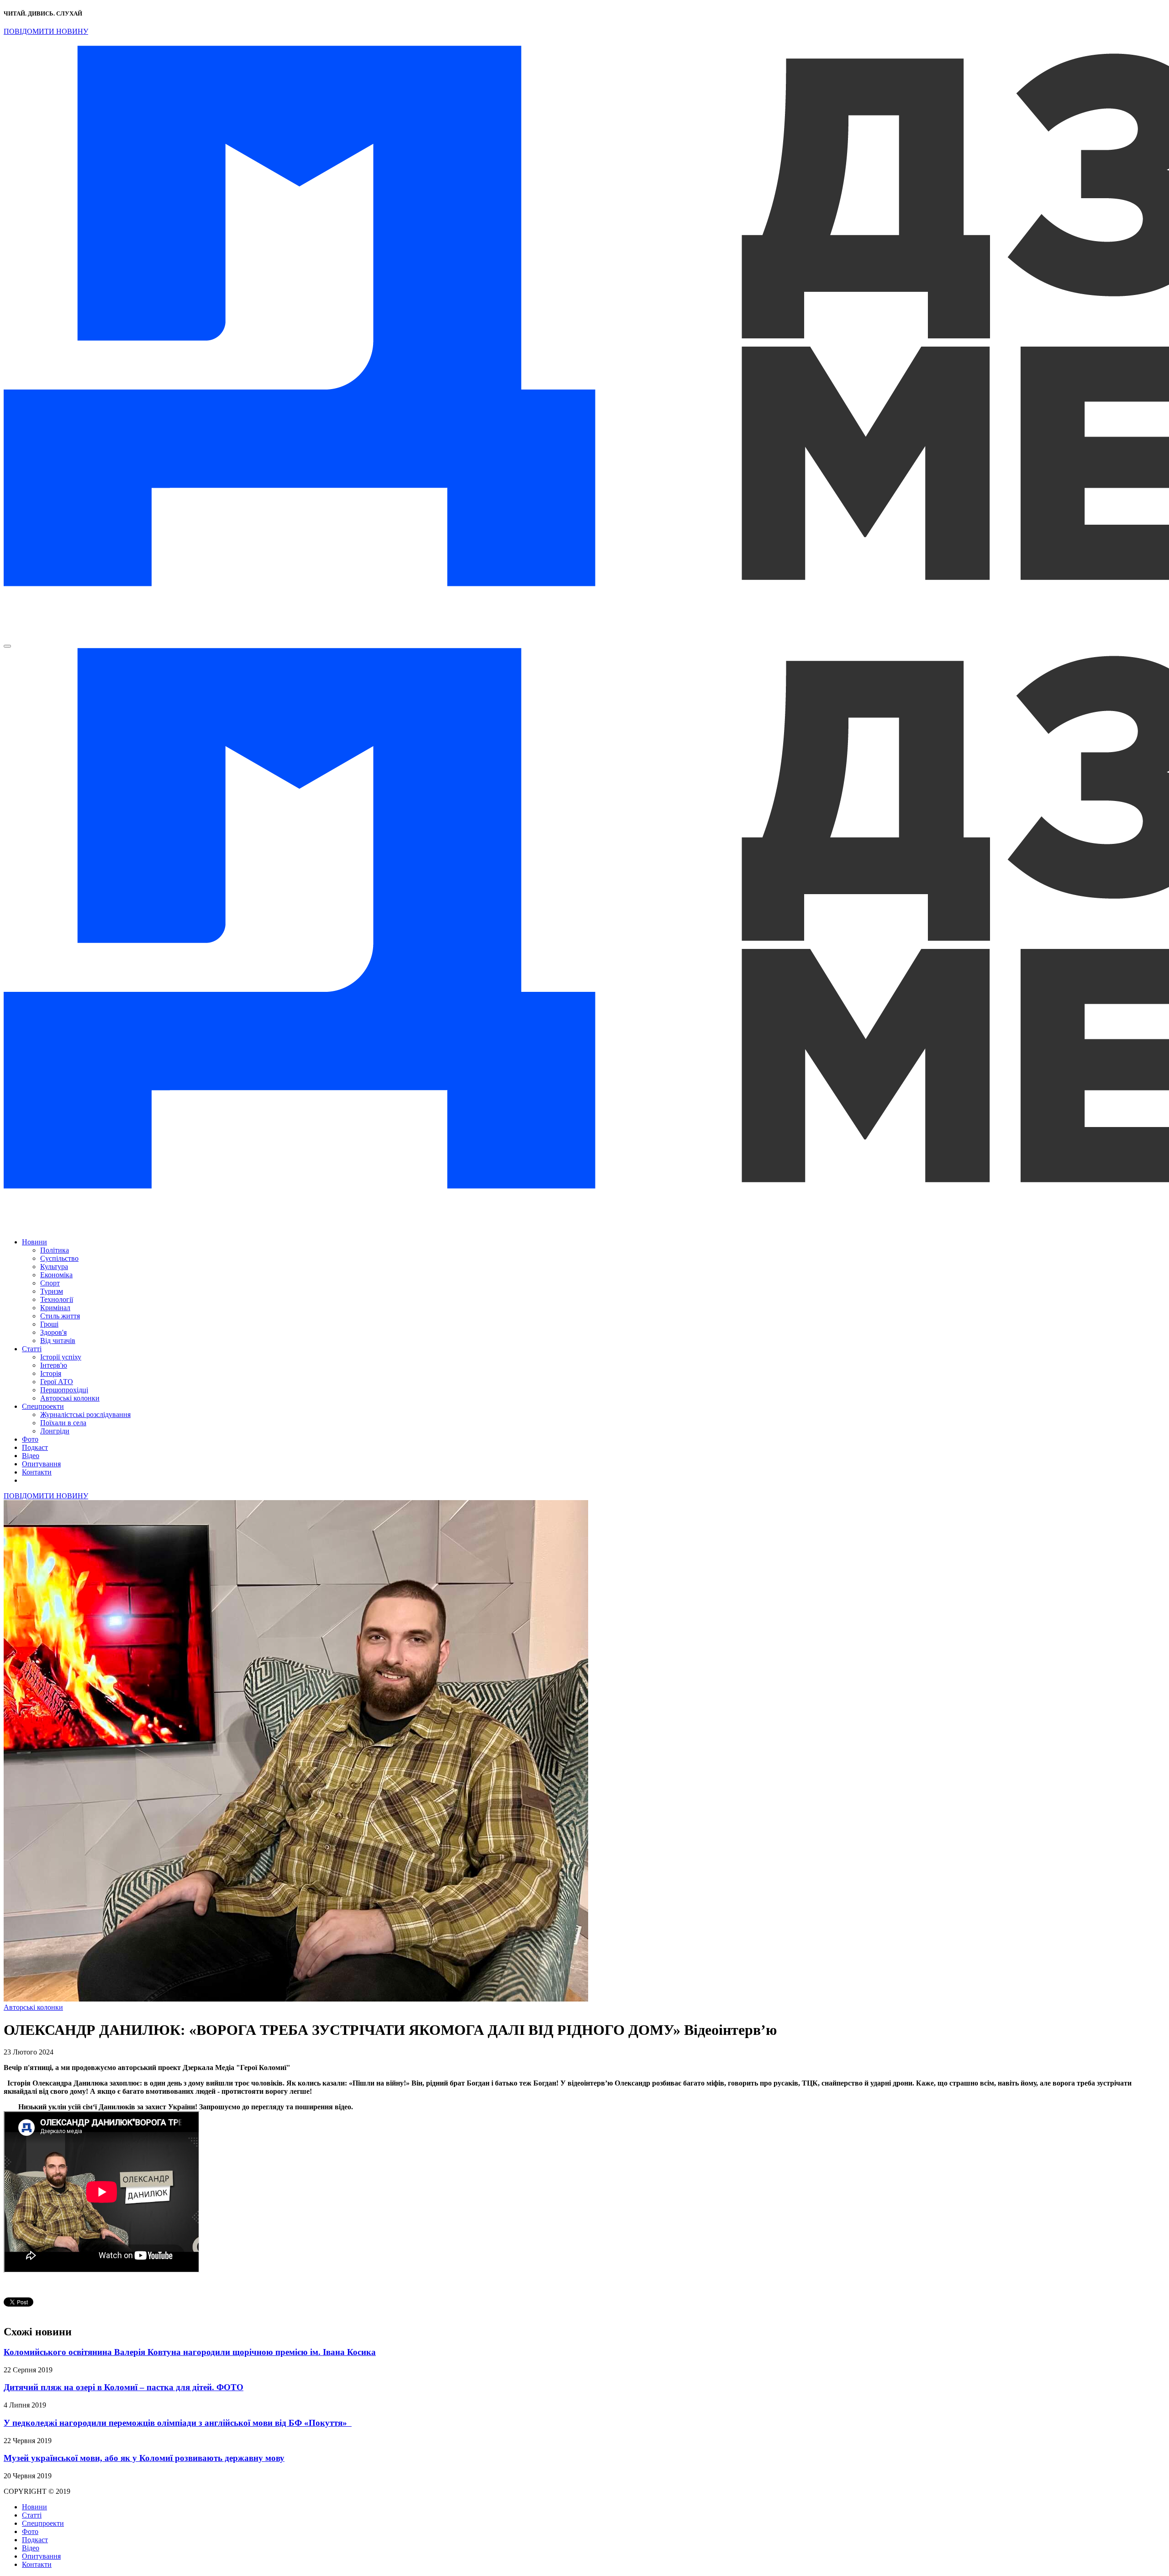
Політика (55, 1250)
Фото (30, 1439)
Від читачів (58, 1341)
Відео (31, 1456)
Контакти (37, 1472)
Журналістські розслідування (85, 1414)
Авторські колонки (70, 1398)
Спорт (50, 1283)
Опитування (41, 1464)
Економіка (56, 1275)
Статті (32, 1349)
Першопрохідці (64, 1390)
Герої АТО (57, 1382)
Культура (54, 1267)
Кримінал (55, 1308)
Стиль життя (60, 1316)
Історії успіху (61, 1357)
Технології (57, 1299)
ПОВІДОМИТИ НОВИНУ (46, 31)
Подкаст (35, 1447)
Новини (34, 1242)
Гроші (49, 1324)
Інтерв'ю (54, 1365)
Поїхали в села (63, 1423)
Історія (51, 1373)
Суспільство (59, 1258)
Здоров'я (53, 1332)
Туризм (52, 1291)
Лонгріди (55, 1431)
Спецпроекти (43, 1406)
